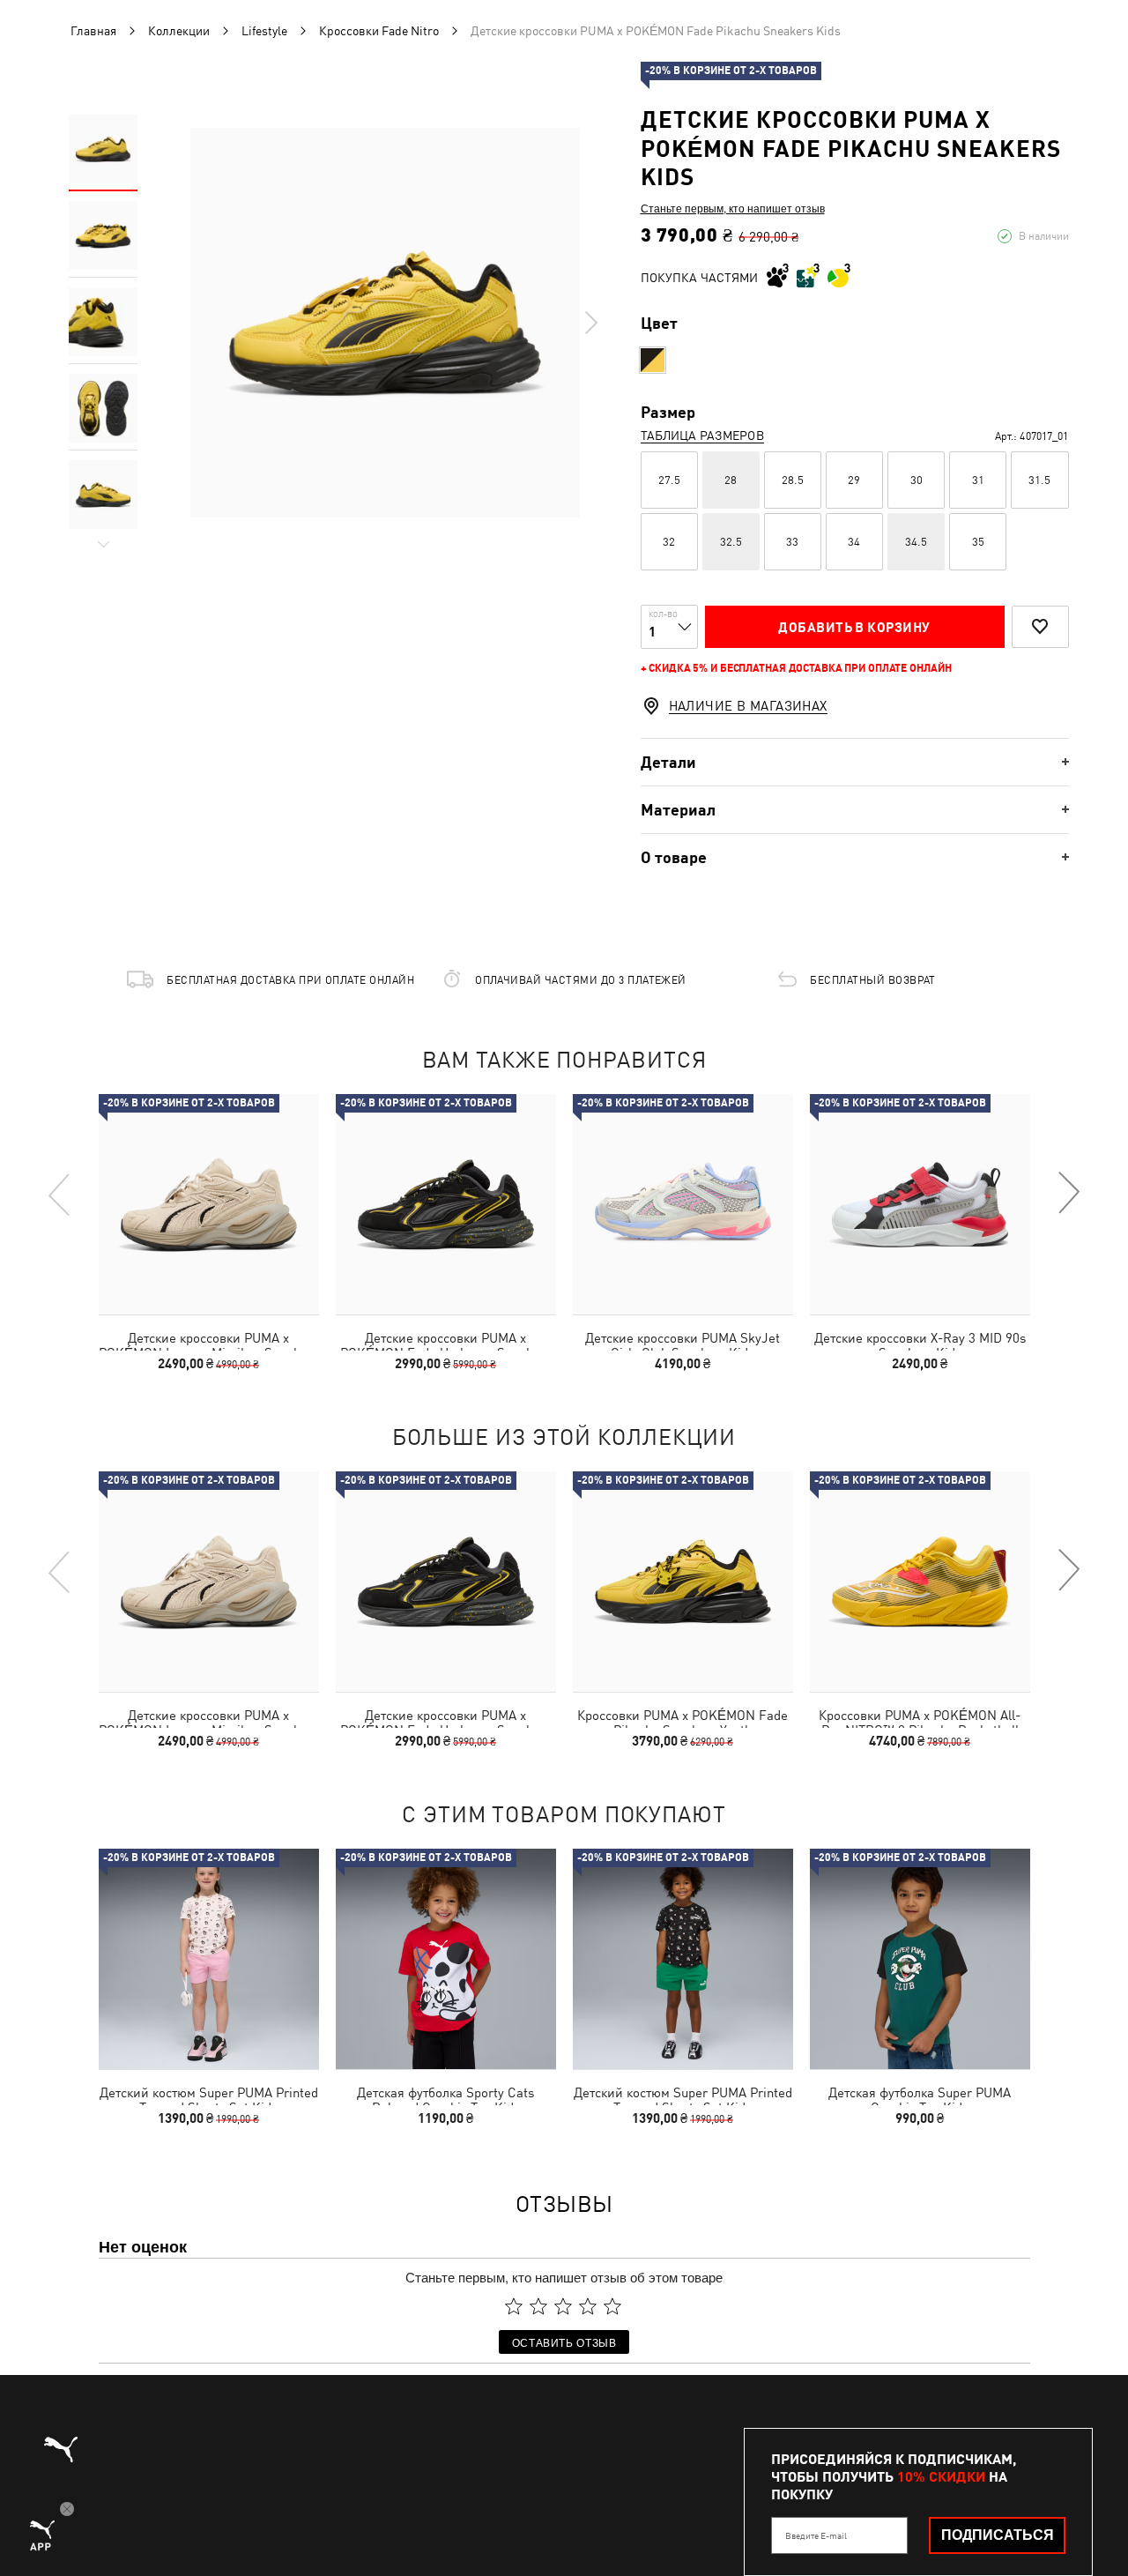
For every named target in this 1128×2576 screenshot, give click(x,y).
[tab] (855, 762)
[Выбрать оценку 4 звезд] (588, 2306)
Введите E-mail (816, 2535)
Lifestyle (264, 31)
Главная (93, 31)
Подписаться (998, 2535)
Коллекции (179, 31)
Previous (60, 1194)
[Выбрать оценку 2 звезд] (538, 2306)
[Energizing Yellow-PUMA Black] (653, 360)
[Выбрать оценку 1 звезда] (514, 2306)
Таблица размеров (702, 436)
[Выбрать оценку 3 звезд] (563, 2306)
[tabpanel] (385, 323)
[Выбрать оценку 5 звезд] (612, 2306)
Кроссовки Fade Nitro (380, 31)
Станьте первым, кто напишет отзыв (733, 208)
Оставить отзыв (564, 2342)
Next (590, 323)
